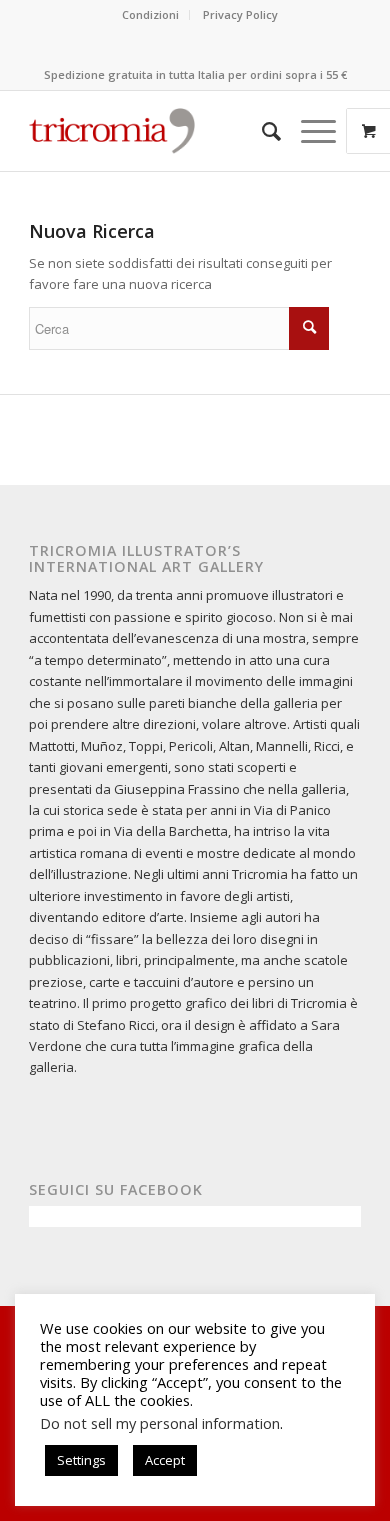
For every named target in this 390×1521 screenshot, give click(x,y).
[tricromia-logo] (112, 131)
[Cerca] (261, 131)
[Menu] (308, 131)
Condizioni (150, 14)
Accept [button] (165, 1460)
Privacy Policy (240, 14)
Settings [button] (81, 1460)
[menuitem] (151, 15)
